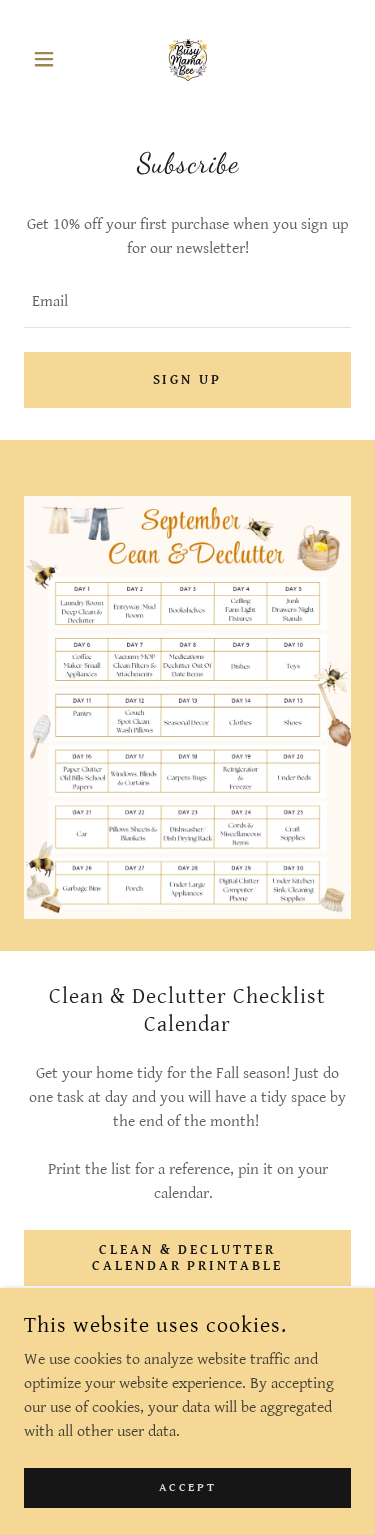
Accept (187, 1487)
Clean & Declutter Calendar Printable (188, 1258)
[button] (48, 59)
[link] (188, 59)
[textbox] (187, 302)
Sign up (188, 380)
